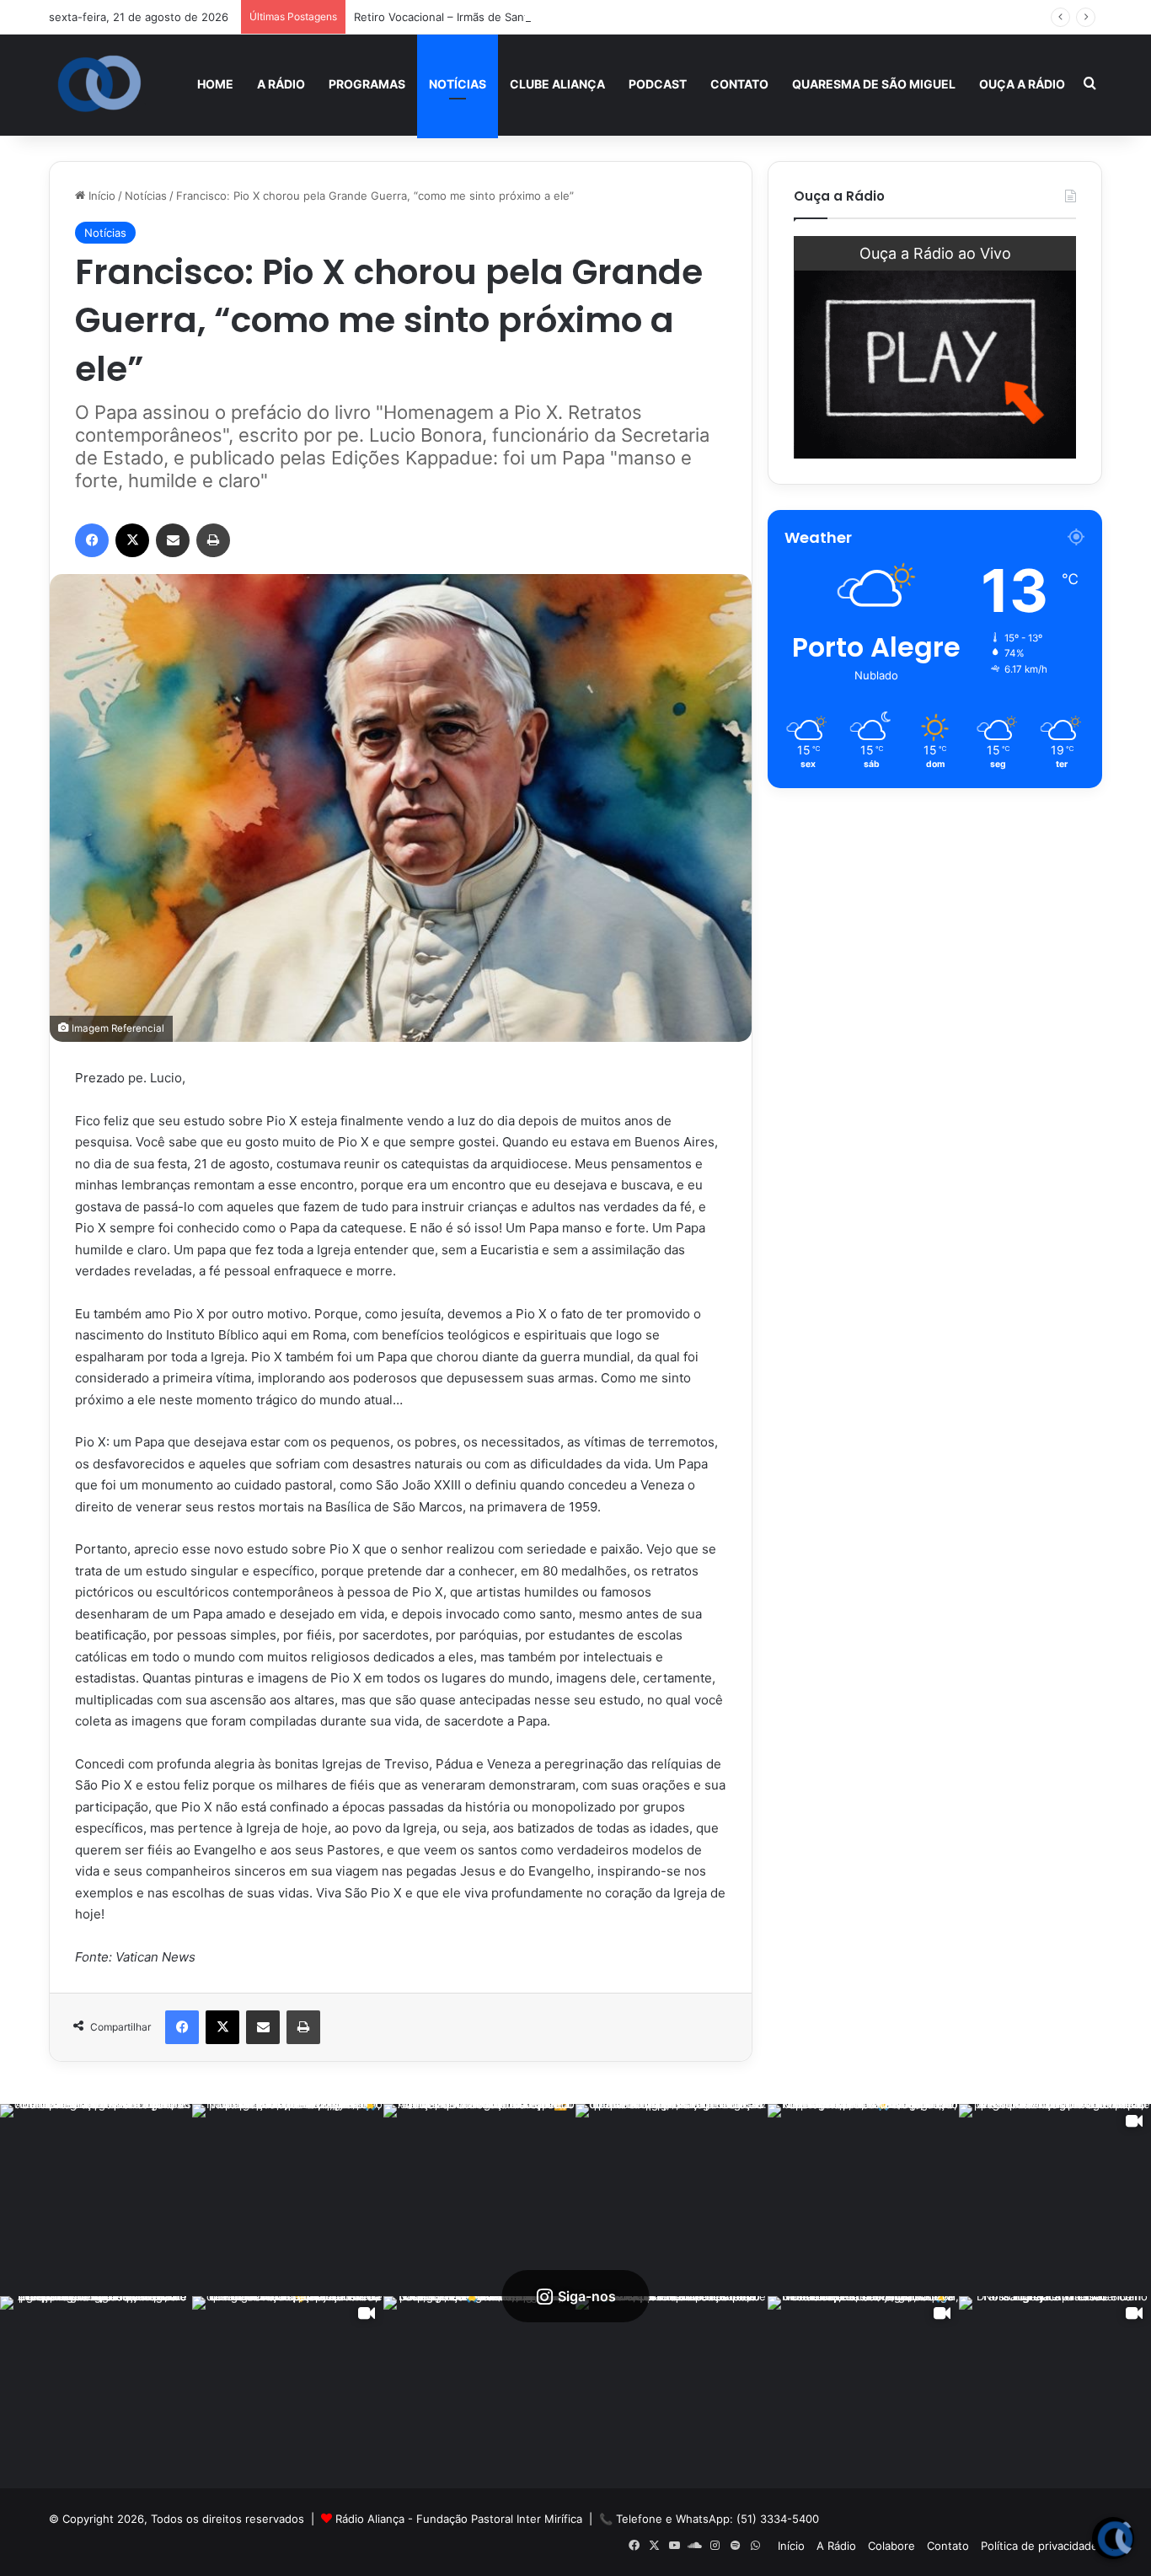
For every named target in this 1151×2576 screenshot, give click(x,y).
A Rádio (281, 84)
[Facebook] (92, 540)
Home (215, 84)
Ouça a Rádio (1022, 84)
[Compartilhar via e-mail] (173, 540)
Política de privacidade (1039, 2546)
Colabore (891, 2546)
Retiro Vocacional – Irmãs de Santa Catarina (467, 17)
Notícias (458, 84)
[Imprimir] (213, 540)
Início (100, 196)
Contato (739, 84)
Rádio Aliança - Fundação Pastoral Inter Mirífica (459, 2519)
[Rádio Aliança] (99, 84)
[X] (132, 540)
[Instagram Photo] (96, 2200)
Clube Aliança (557, 84)
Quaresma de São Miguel (874, 84)
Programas (367, 84)
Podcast (658, 84)
